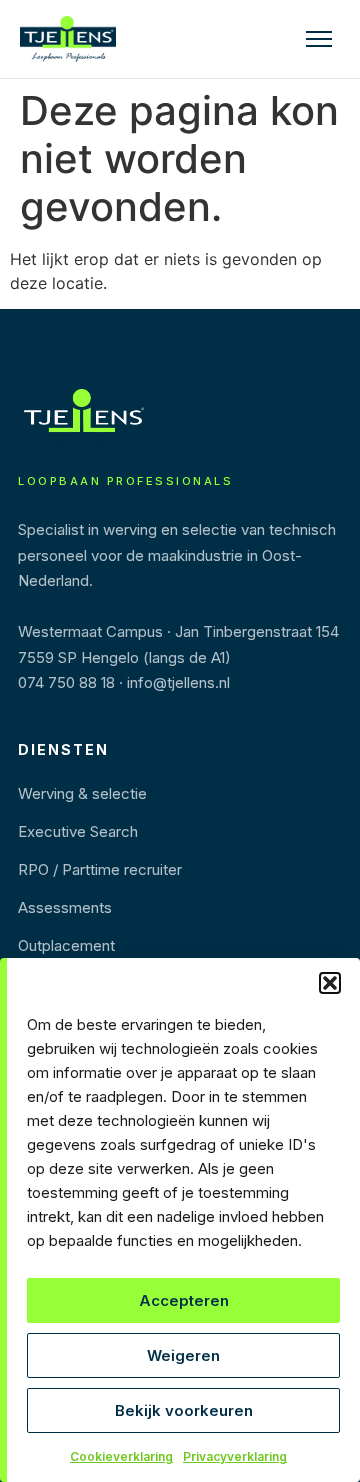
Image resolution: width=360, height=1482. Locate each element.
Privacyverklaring (235, 1456)
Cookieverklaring (121, 1456)
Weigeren (183, 1355)
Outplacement (66, 945)
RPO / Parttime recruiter (100, 869)
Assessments (65, 907)
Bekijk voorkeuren (184, 1410)
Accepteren (184, 1300)
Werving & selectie (82, 793)
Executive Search (78, 831)
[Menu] (319, 39)
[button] (330, 983)
